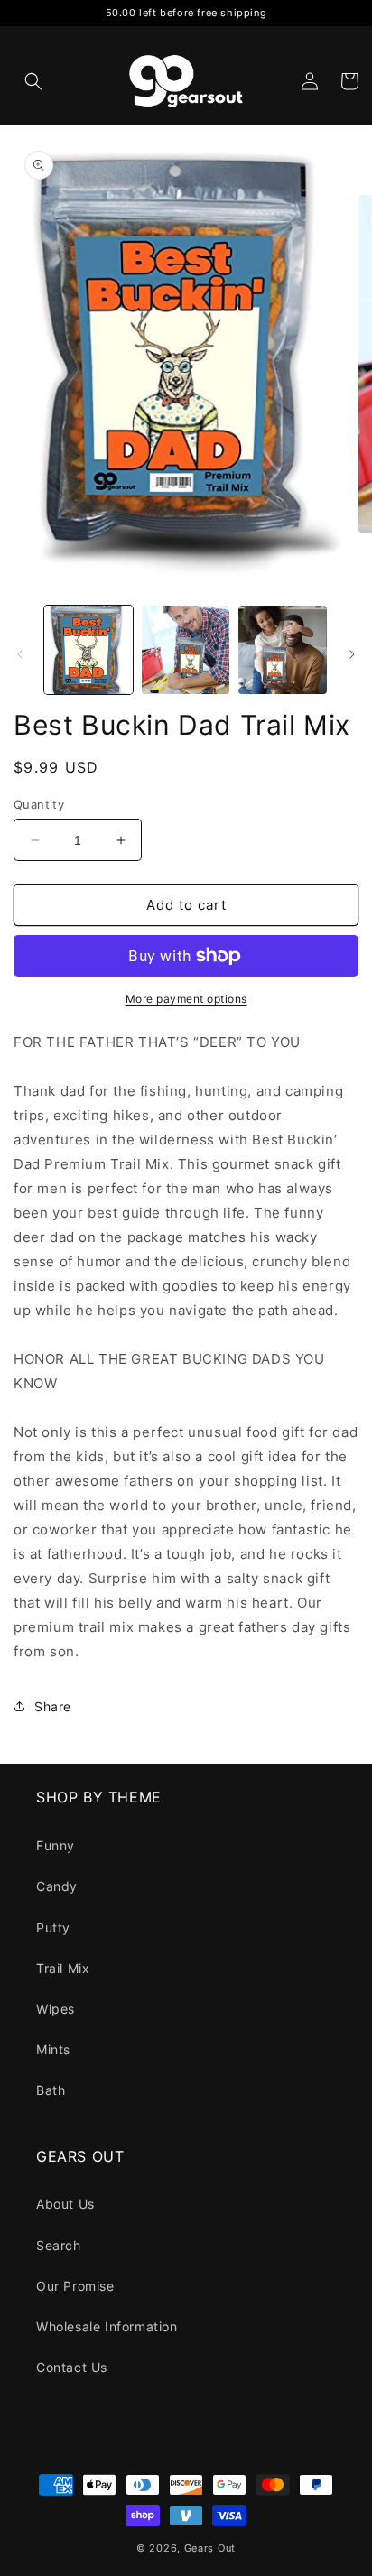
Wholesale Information (107, 2326)
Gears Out (210, 2548)
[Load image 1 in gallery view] (88, 650)
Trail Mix (63, 1968)
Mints (53, 2049)
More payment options (186, 999)
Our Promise (75, 2286)
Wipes (56, 2009)
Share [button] (53, 1706)
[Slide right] (352, 654)
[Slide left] (20, 654)
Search (59, 2245)
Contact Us (72, 2367)
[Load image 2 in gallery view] (186, 650)
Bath (51, 2090)
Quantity (39, 804)
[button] (33, 81)
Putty (53, 1927)
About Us (65, 2204)
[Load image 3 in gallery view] (283, 650)
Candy (57, 1886)
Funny (56, 1845)
